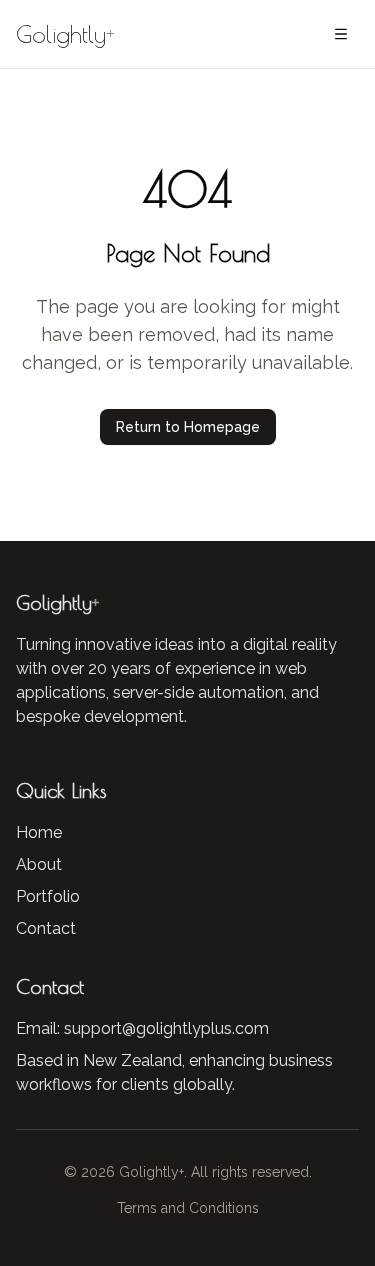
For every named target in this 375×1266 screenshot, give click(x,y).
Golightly (65, 34)
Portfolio (48, 896)
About (39, 864)
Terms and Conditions (188, 1208)
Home (39, 832)
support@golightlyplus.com (166, 1028)
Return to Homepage (188, 427)
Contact (46, 928)
